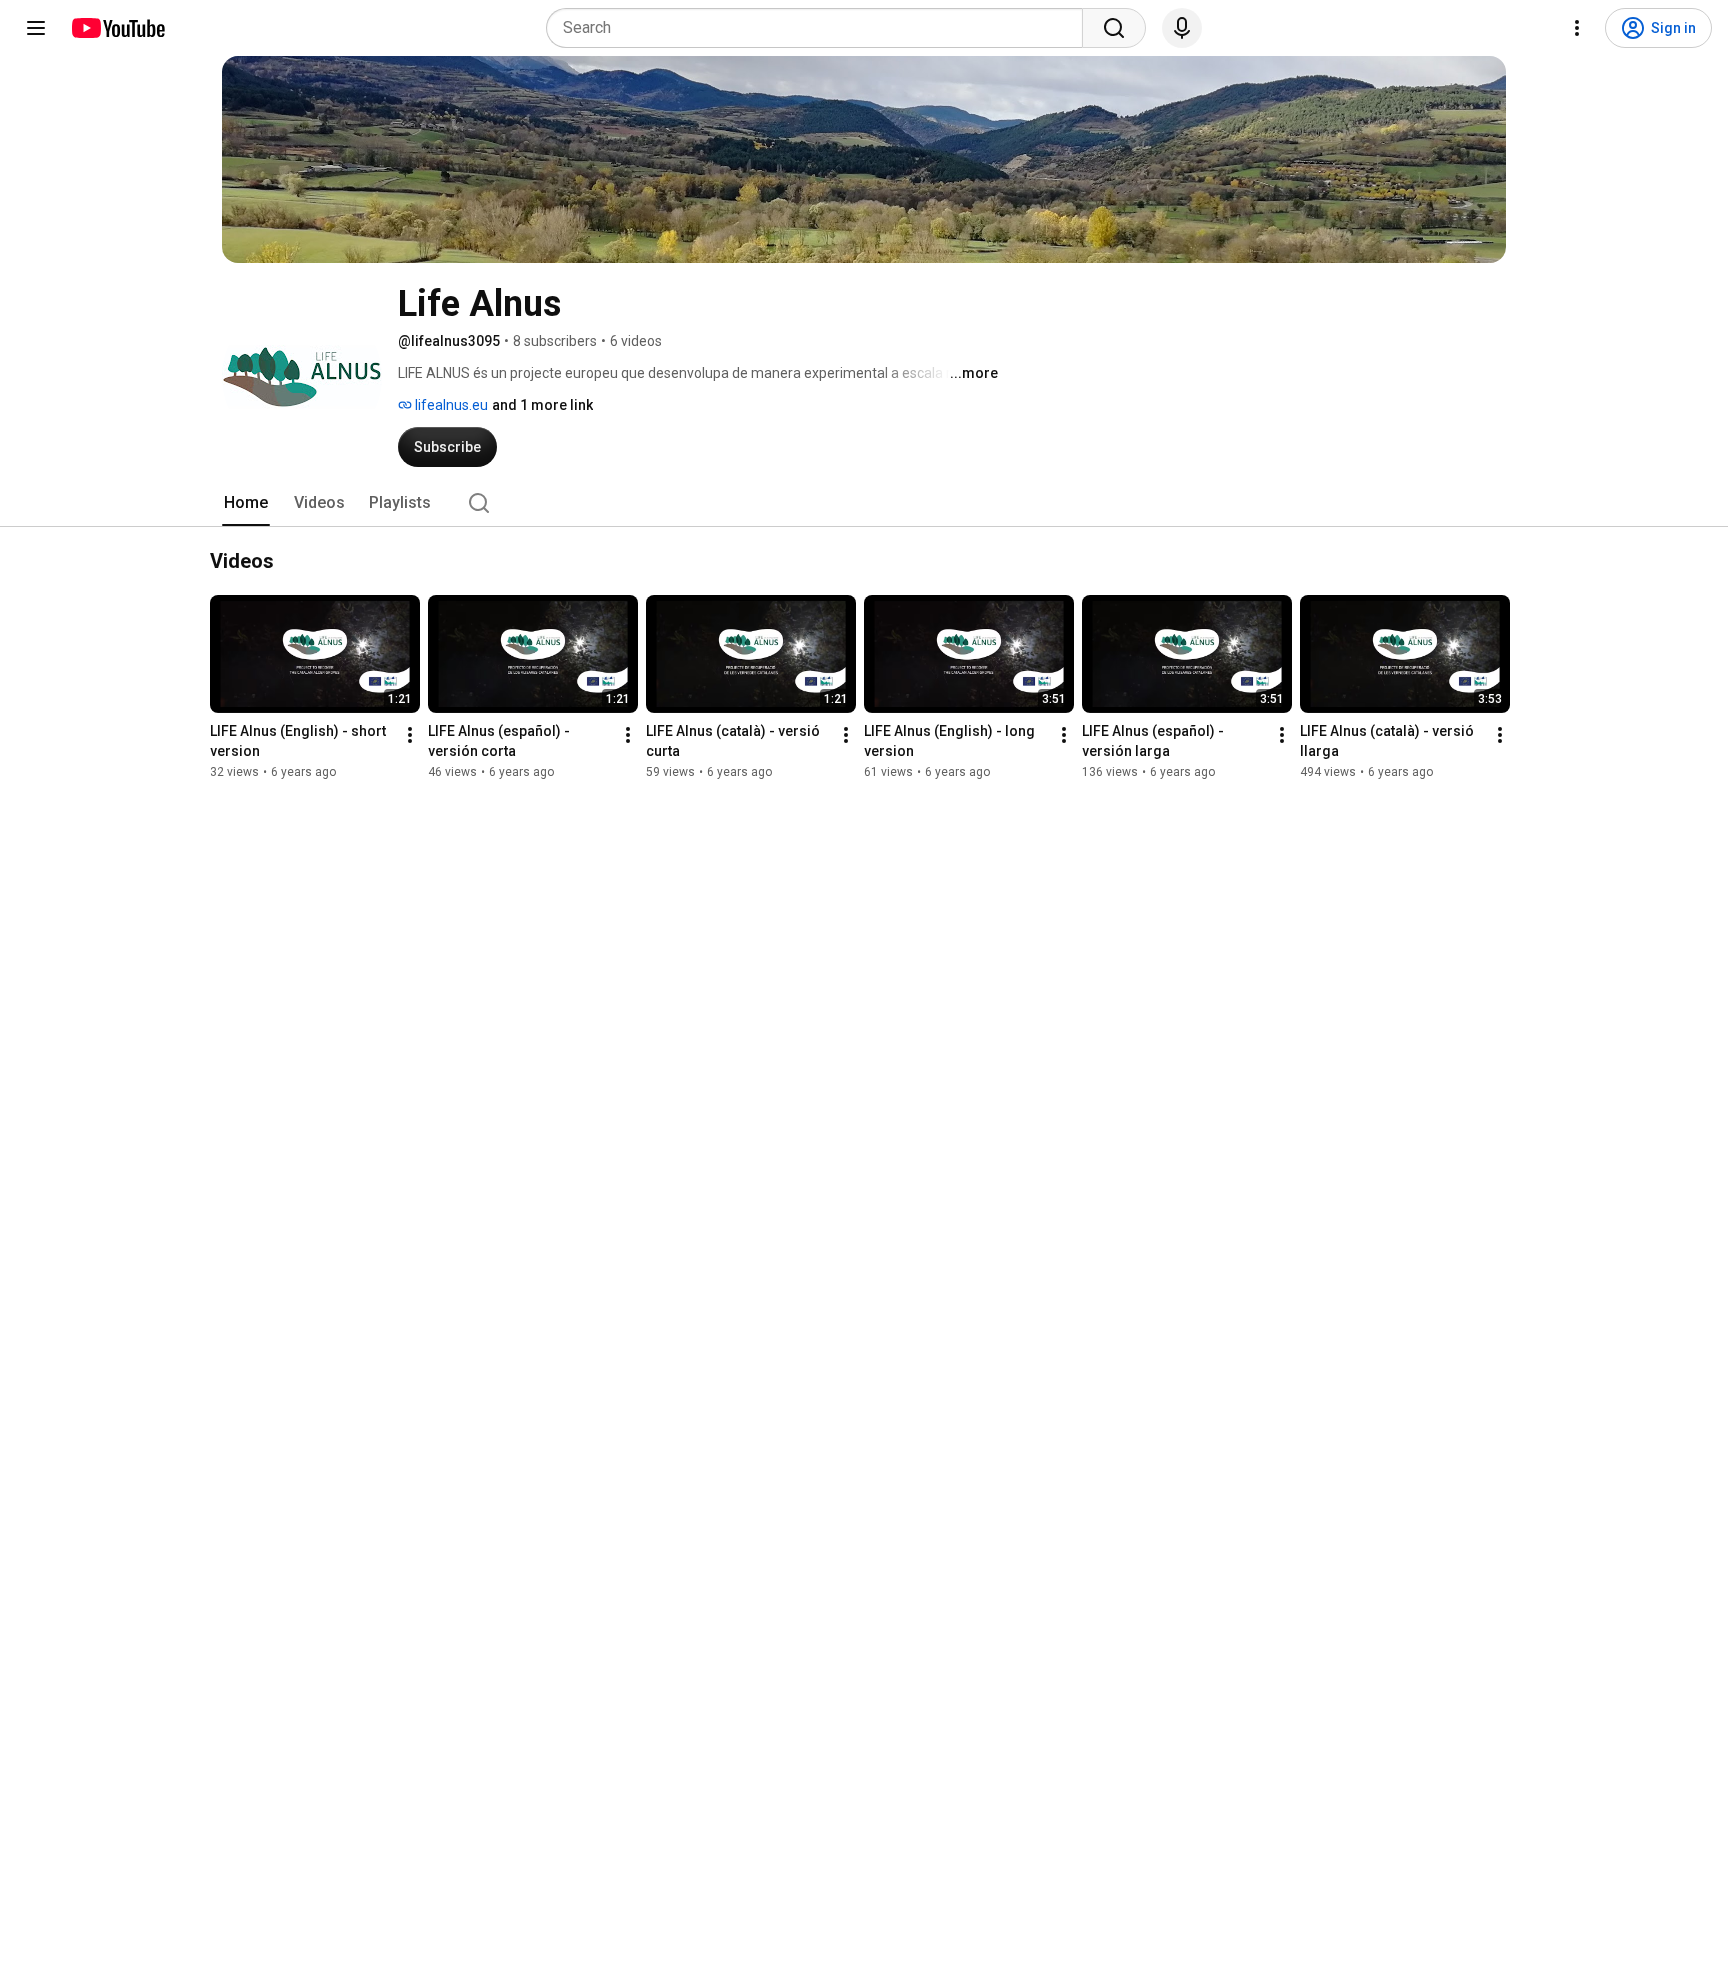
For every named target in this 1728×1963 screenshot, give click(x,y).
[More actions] (410, 735)
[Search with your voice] (1182, 28)
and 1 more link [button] (542, 405)
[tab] (246, 503)
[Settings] (1577, 28)
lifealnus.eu (450, 405)
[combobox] (820, 28)
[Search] (1114, 28)
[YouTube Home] (117, 28)
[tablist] (864, 503)
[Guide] (36, 28)
